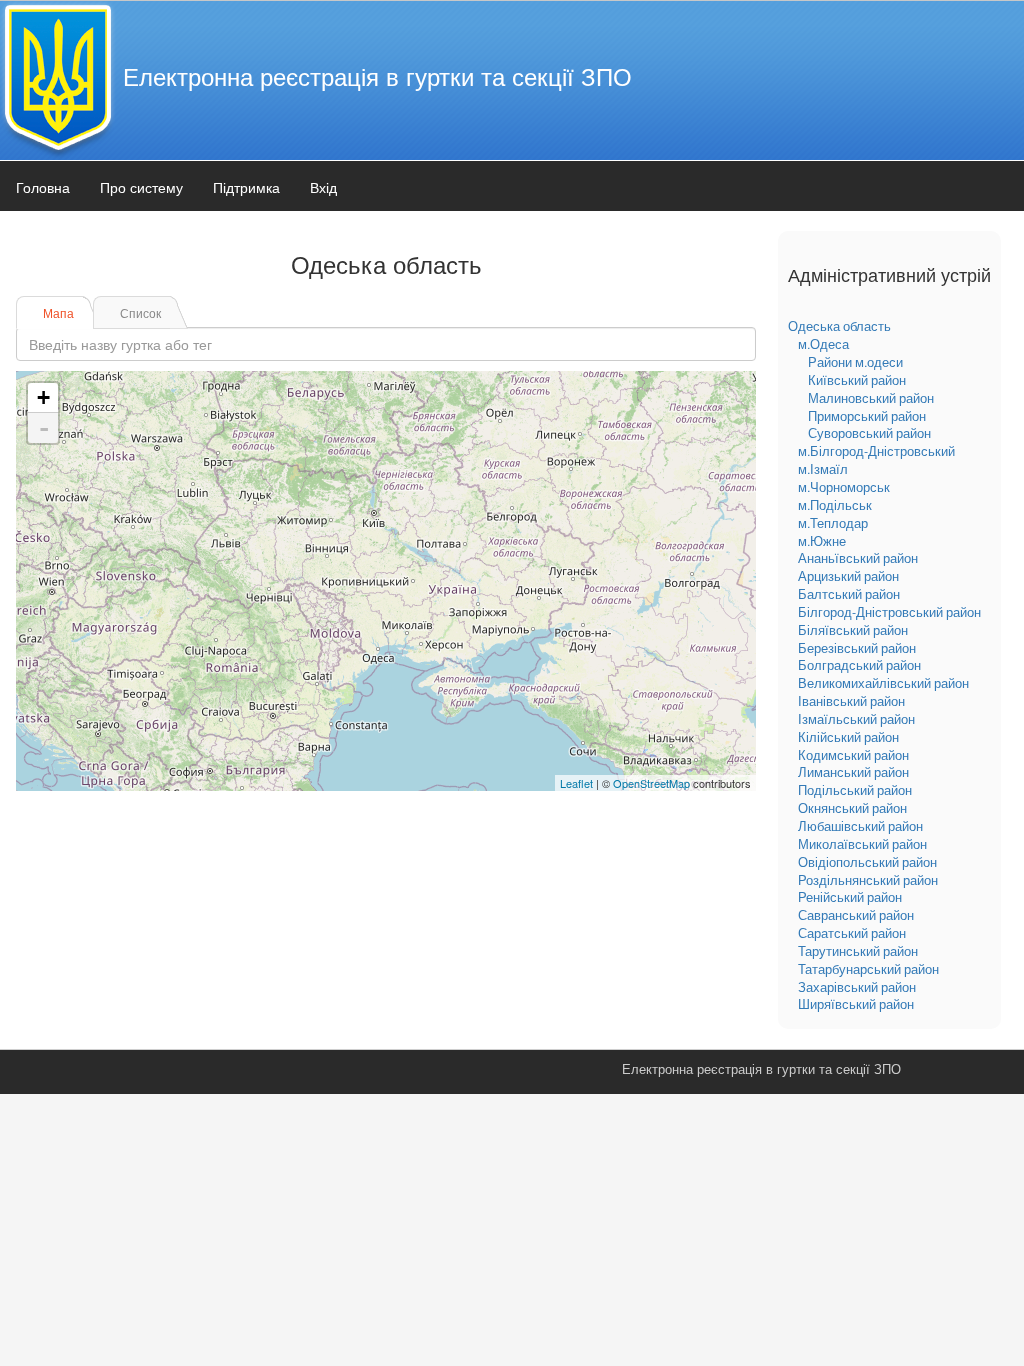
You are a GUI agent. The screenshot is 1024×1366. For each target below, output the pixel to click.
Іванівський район (851, 701)
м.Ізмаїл (823, 469)
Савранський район (856, 915)
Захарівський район (857, 987)
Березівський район (857, 648)
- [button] (44, 428)
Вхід (323, 187)
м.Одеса (823, 344)
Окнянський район (852, 808)
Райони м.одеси (855, 362)
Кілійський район (848, 737)
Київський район (857, 380)
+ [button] (43, 397)
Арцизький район (848, 576)
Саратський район (852, 933)
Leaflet (576, 783)
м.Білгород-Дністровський (876, 451)
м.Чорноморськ (844, 487)
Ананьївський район (858, 558)
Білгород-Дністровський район (889, 612)
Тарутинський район (858, 951)
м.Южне (822, 541)
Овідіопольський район (867, 862)
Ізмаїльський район (856, 719)
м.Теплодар (833, 523)
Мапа (58, 312)
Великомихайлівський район (883, 683)
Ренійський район (850, 897)
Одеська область (839, 326)
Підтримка (246, 187)
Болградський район (859, 665)
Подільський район (855, 790)
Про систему (141, 187)
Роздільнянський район (868, 880)
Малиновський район (871, 398)
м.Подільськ (835, 505)
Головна (43, 187)
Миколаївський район (862, 844)
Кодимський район (853, 755)
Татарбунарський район (868, 969)
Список (140, 312)
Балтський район (849, 594)
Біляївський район (853, 630)
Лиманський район (853, 772)
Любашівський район (860, 826)
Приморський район (867, 416)
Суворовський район (869, 433)
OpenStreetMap (651, 783)
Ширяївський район (856, 1004)
